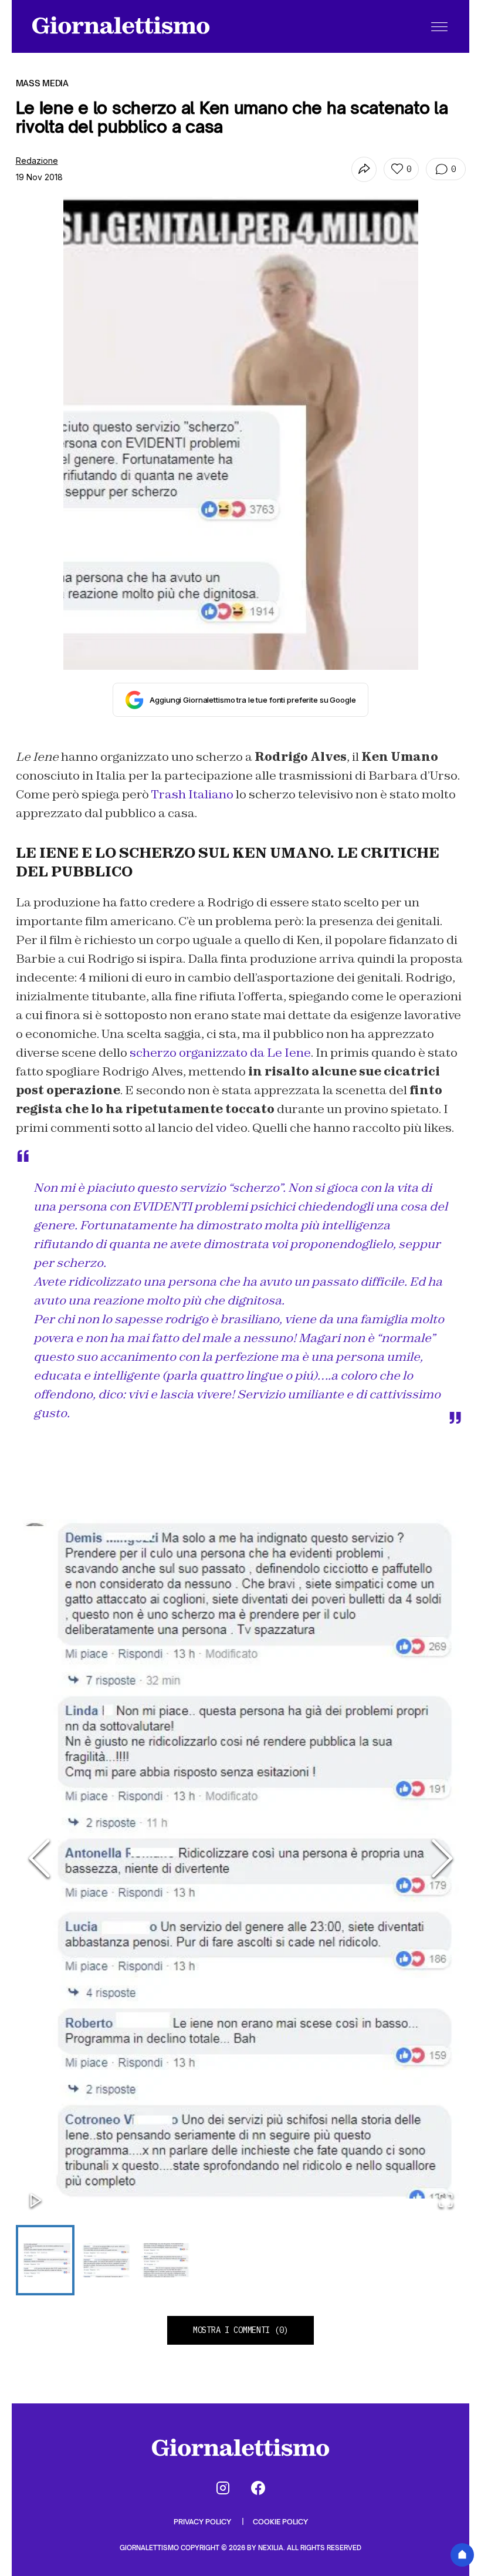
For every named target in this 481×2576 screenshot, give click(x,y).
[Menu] (439, 26)
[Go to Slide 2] (105, 2260)
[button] (241, 1859)
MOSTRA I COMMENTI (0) (240, 2330)
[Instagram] (223, 2488)
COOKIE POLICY (280, 2522)
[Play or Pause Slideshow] (36, 2201)
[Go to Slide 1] (45, 2260)
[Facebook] (258, 2488)
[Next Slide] (442, 1859)
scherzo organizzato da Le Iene (220, 1053)
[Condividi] (364, 169)
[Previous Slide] (39, 1859)
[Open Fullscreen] (446, 2201)
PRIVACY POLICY (203, 2522)
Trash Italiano (192, 794)
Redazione (37, 161)
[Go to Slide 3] (165, 2260)
